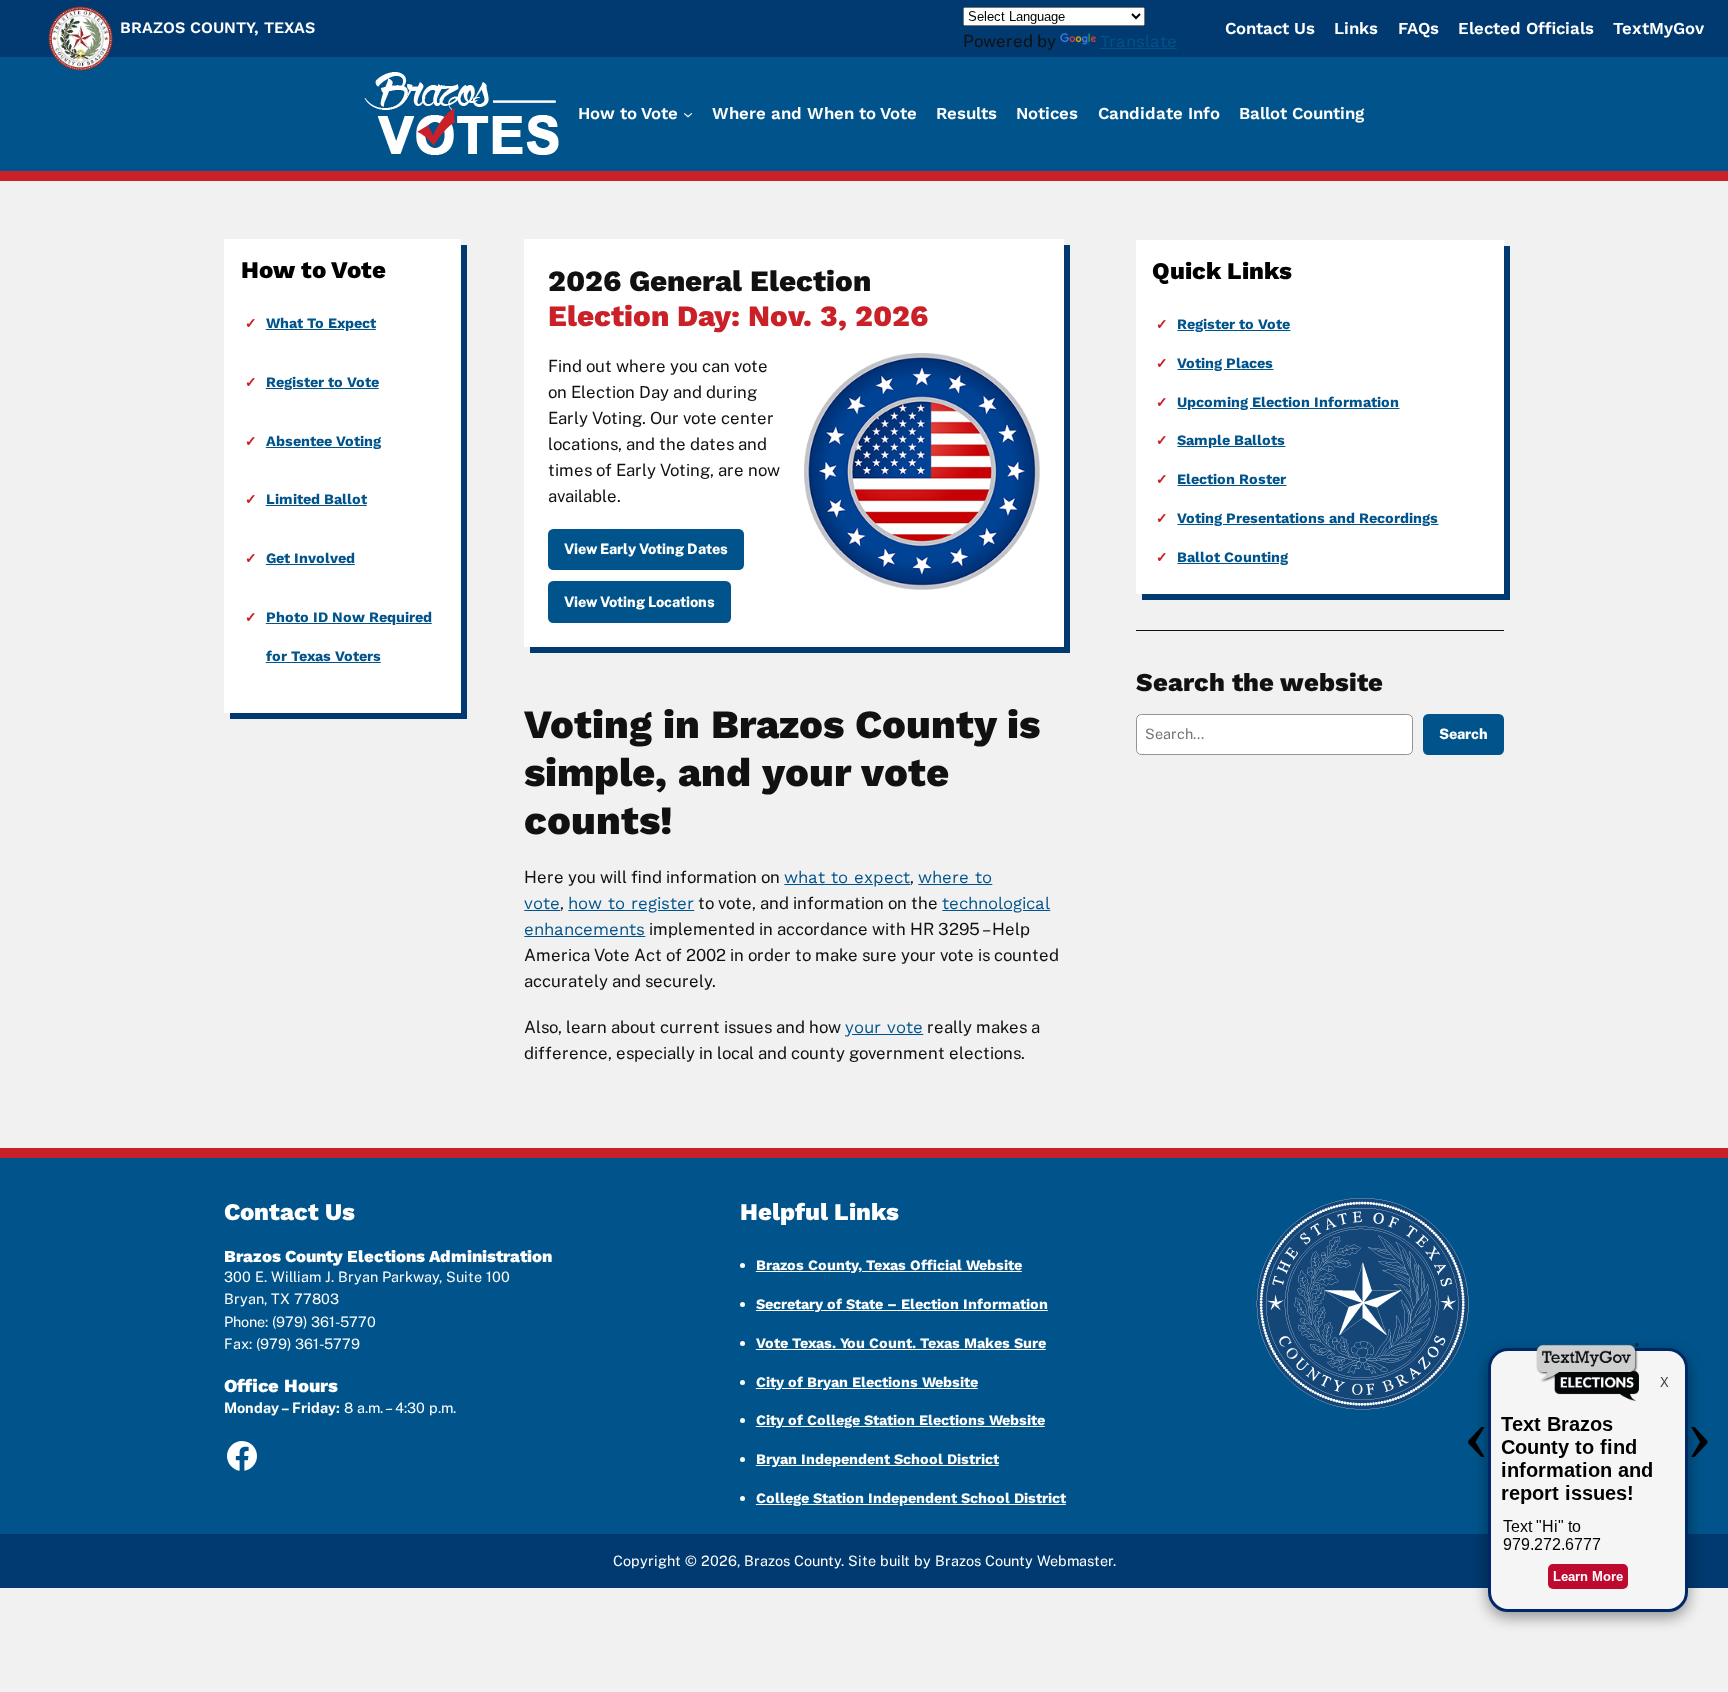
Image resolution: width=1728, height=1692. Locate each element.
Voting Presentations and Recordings (1307, 518)
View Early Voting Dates (646, 548)
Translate (1138, 41)
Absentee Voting (323, 441)
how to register (631, 903)
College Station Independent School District (911, 1498)
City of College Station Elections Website (900, 1420)
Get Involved (310, 558)
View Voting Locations (639, 601)
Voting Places (1225, 363)
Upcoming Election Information (1288, 402)
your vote (884, 1027)
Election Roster (1231, 479)
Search (1463, 733)
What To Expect (321, 323)
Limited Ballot (316, 499)
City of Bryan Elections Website (867, 1382)
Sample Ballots (1231, 440)
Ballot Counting (1232, 557)
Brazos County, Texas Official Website (889, 1265)
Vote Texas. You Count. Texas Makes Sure (901, 1343)
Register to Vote (322, 382)
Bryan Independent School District (877, 1459)
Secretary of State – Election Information (902, 1304)
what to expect (847, 877)
